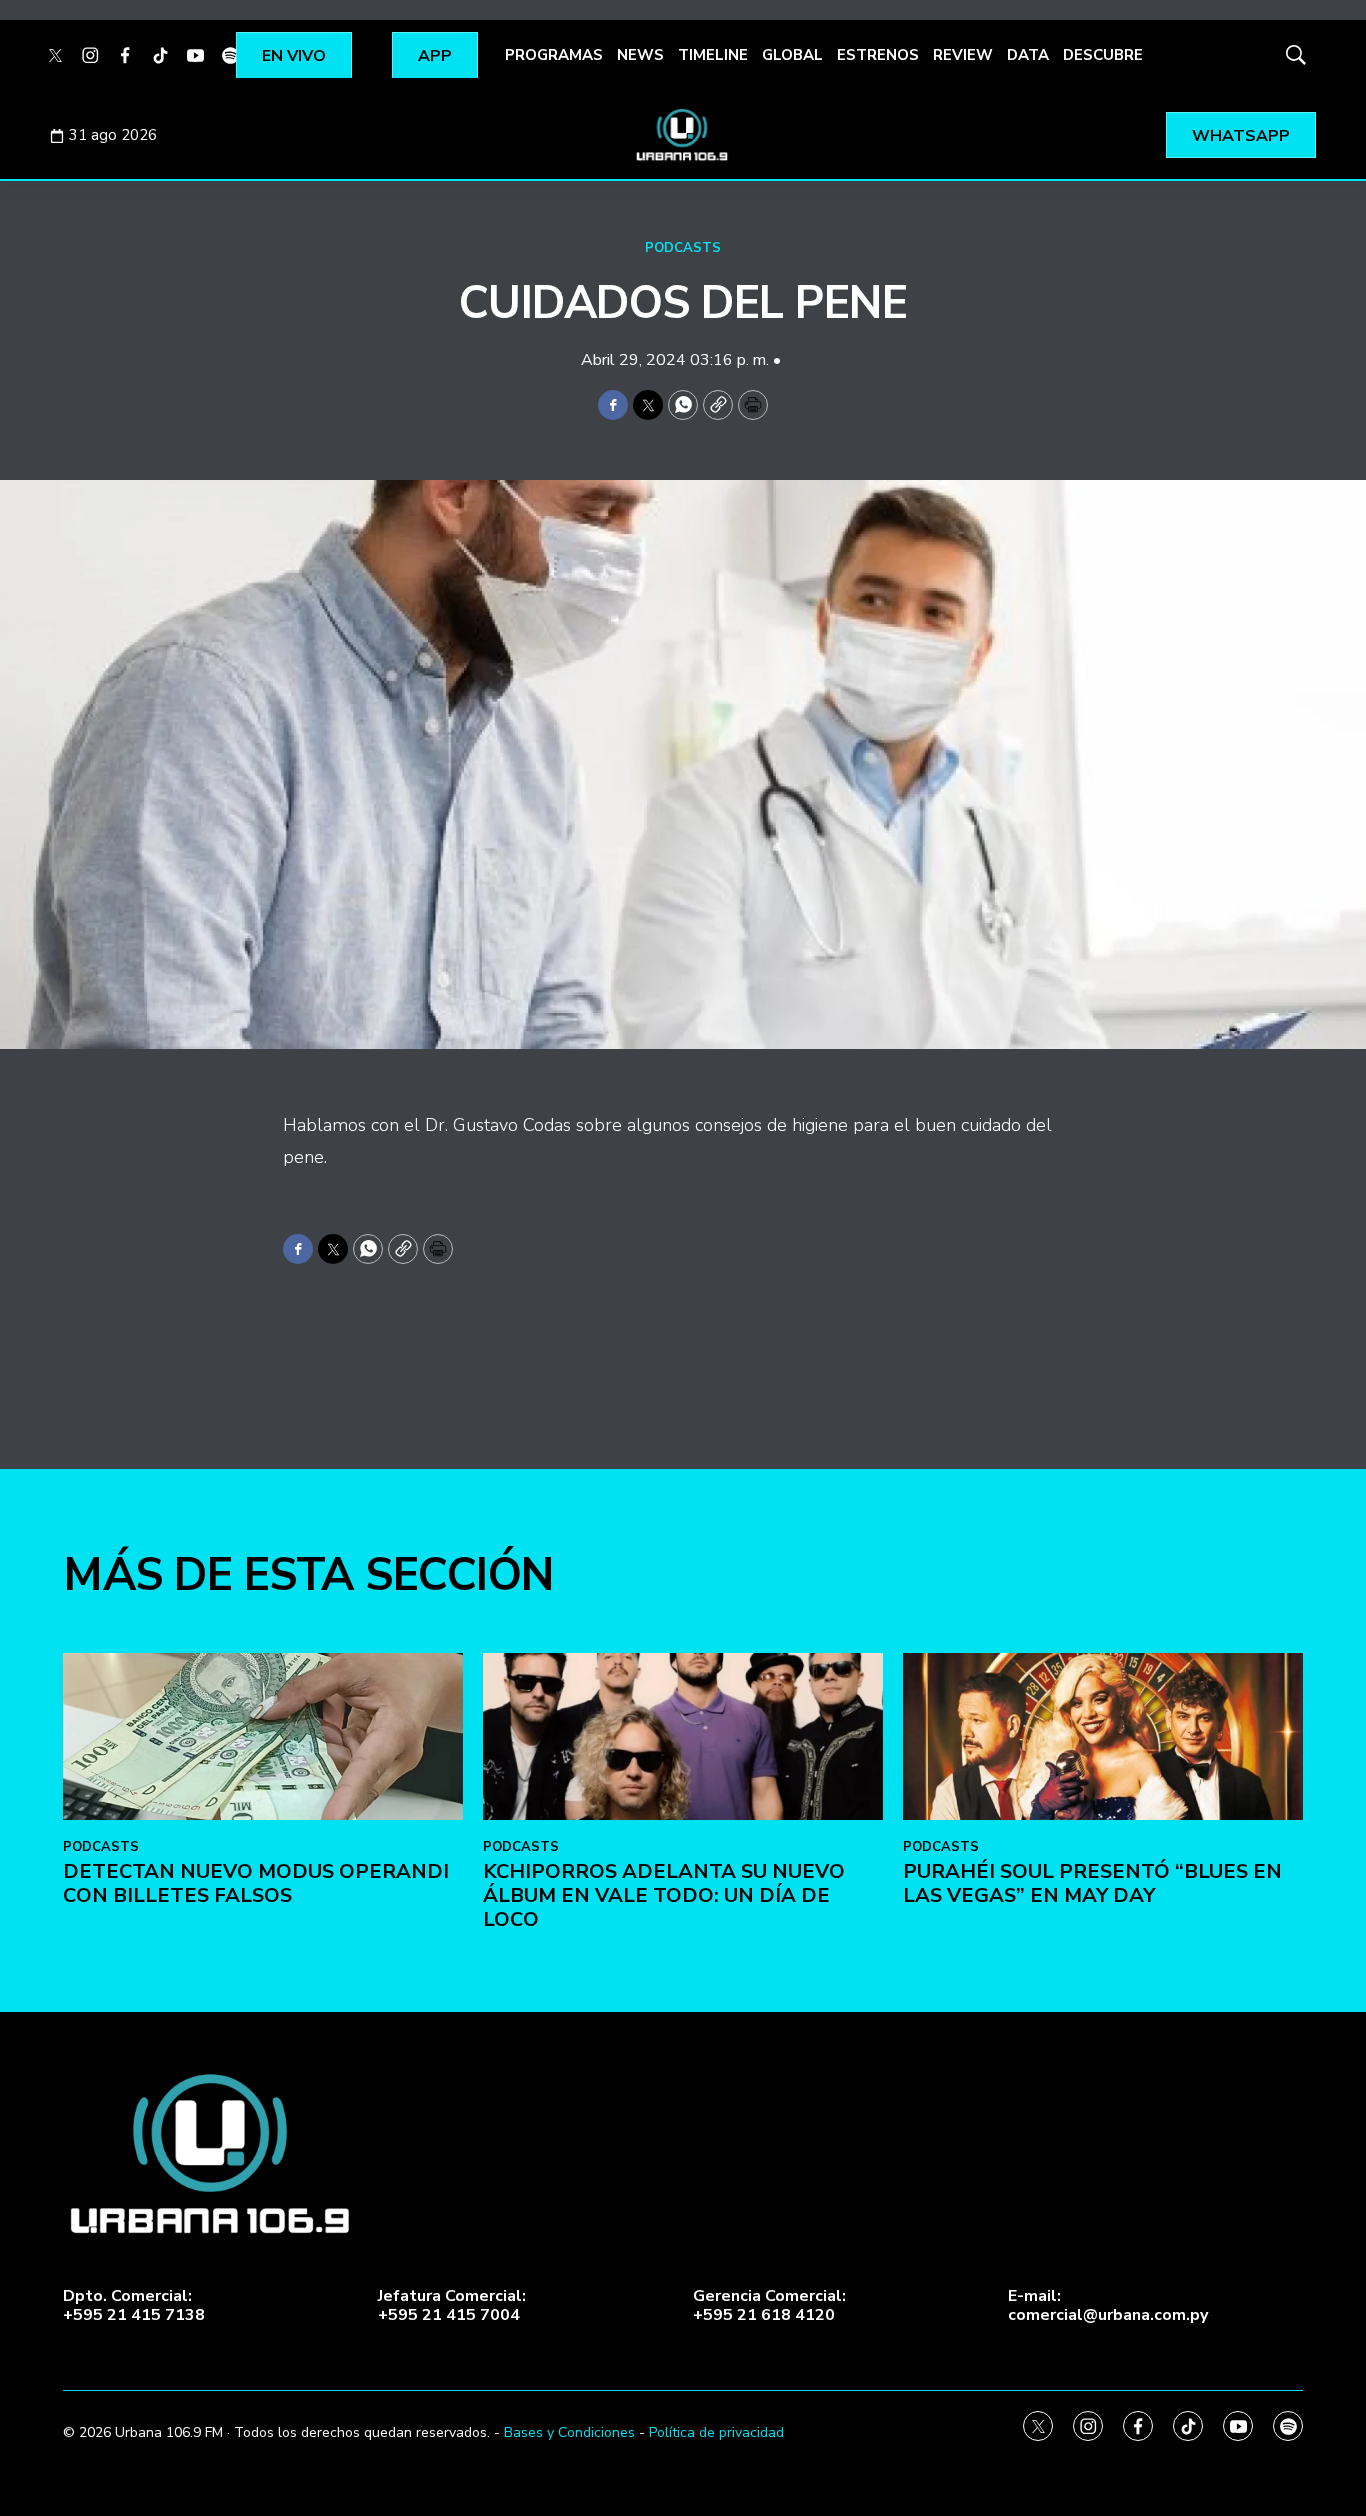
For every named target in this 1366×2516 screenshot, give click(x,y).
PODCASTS (683, 248)
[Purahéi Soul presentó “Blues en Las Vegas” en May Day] (1103, 1736)
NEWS (640, 55)
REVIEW (963, 55)
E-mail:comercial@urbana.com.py (1108, 2306)
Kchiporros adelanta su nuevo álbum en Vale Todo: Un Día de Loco (664, 1895)
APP (435, 56)
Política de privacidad (716, 2432)
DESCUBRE (1103, 55)
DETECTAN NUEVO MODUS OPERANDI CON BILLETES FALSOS (256, 1883)
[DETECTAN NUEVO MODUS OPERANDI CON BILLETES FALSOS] (263, 1736)
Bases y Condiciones (569, 2432)
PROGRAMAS (554, 55)
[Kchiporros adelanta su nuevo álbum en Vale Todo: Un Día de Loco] (683, 1736)
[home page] (683, 135)
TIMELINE (713, 55)
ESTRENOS (878, 55)
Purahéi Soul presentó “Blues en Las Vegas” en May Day (1092, 1883)
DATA (1028, 55)
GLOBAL (792, 55)
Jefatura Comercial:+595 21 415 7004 (452, 2306)
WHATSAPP (1241, 136)
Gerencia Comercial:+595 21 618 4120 (769, 2306)
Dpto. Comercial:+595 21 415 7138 (134, 2306)
